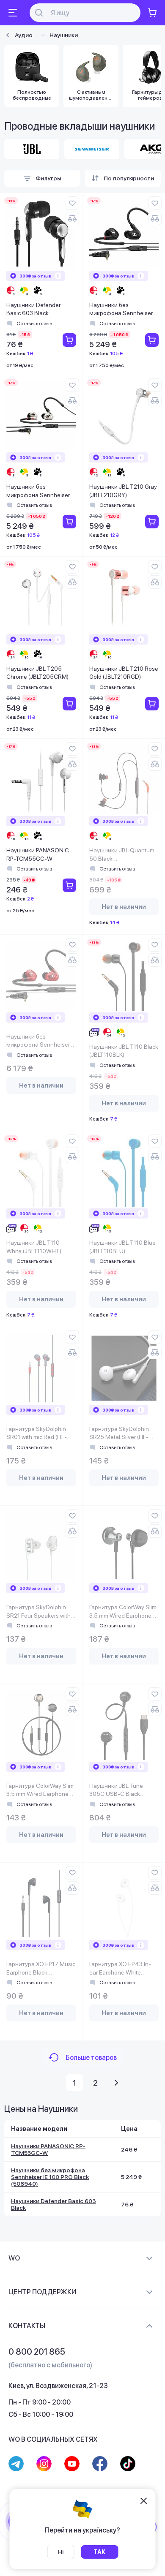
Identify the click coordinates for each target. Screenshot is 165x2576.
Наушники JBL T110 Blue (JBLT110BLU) (122, 1247)
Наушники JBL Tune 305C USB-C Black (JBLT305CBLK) (116, 1791)
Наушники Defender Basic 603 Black (33, 309)
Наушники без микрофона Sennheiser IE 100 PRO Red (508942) (41, 1041)
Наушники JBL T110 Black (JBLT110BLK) (124, 1051)
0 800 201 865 (37, 2352)
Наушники (64, 35)
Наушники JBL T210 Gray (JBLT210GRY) (123, 491)
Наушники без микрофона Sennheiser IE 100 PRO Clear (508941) (41, 491)
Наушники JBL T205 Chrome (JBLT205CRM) (37, 673)
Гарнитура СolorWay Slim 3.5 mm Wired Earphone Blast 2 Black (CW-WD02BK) (40, 1791)
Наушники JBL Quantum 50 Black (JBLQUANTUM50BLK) (122, 855)
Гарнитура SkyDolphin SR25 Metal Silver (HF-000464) (119, 1434)
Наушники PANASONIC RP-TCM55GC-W (38, 854)
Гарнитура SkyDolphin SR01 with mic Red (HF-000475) (37, 1434)
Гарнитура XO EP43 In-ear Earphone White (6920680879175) (120, 1969)
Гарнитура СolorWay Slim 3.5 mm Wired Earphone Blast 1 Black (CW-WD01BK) (123, 1612)
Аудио (24, 35)
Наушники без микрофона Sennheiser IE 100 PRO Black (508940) (124, 310)
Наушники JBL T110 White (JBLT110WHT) (34, 1247)
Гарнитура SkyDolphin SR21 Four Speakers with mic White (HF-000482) (38, 1612)
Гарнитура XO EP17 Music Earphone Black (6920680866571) (41, 1969)
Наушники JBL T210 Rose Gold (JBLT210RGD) (124, 673)
